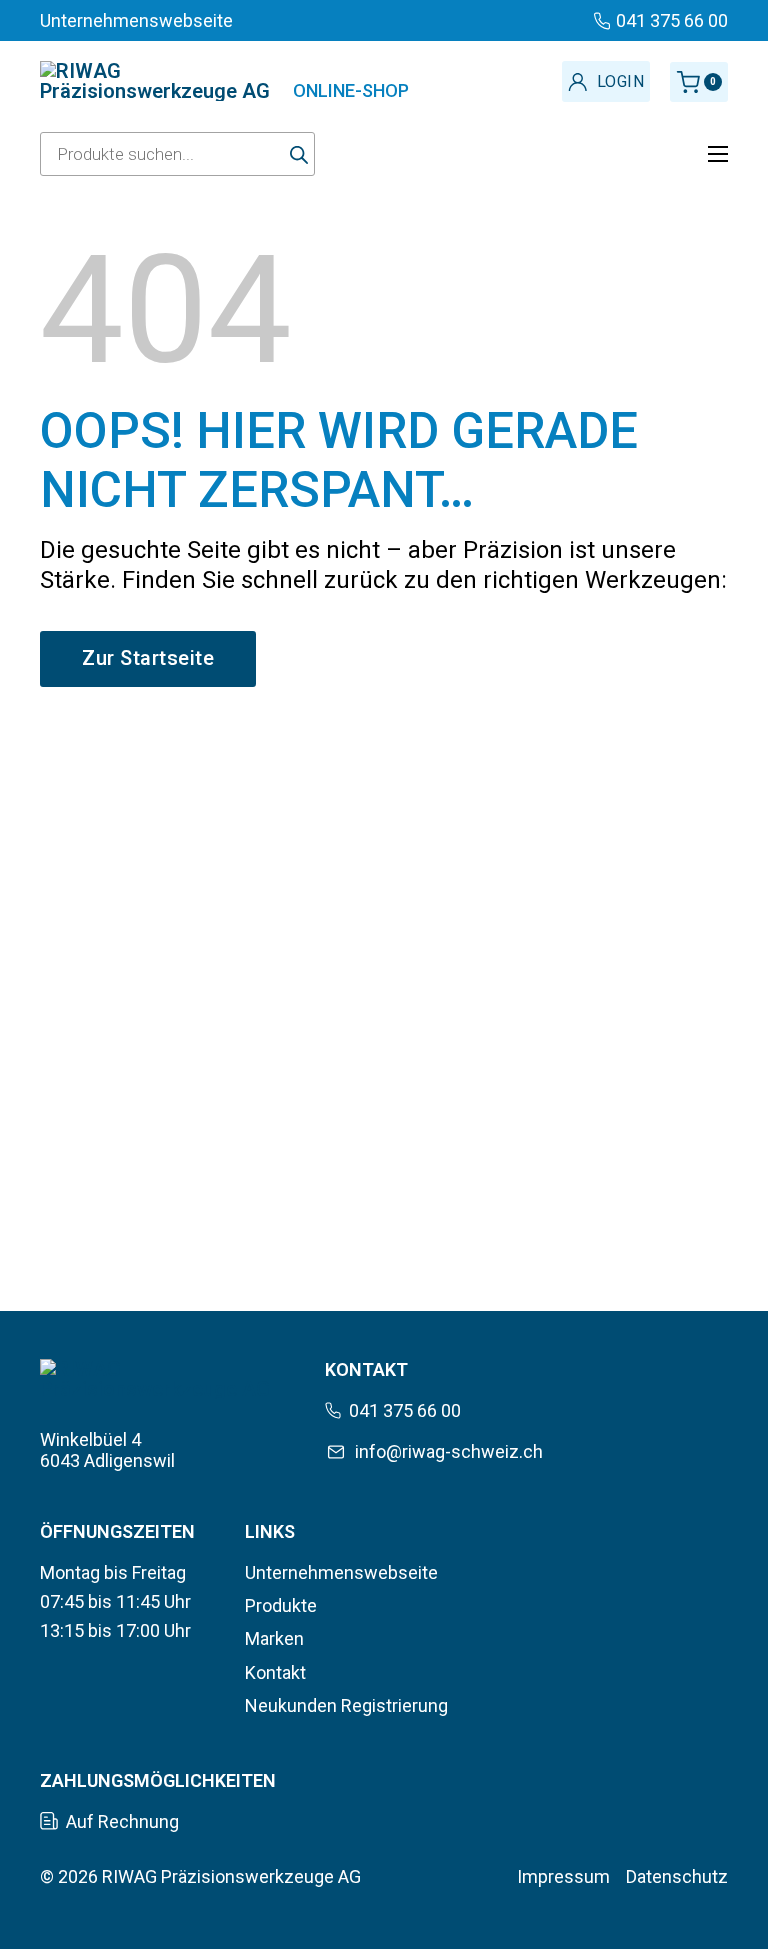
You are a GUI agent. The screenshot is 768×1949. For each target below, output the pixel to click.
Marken (274, 1638)
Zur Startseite (148, 658)
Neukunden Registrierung (346, 1705)
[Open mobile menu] (718, 154)
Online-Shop (351, 90)
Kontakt (275, 1672)
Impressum (563, 1876)
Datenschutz (677, 1876)
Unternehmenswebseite (341, 1572)
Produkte (281, 1605)
